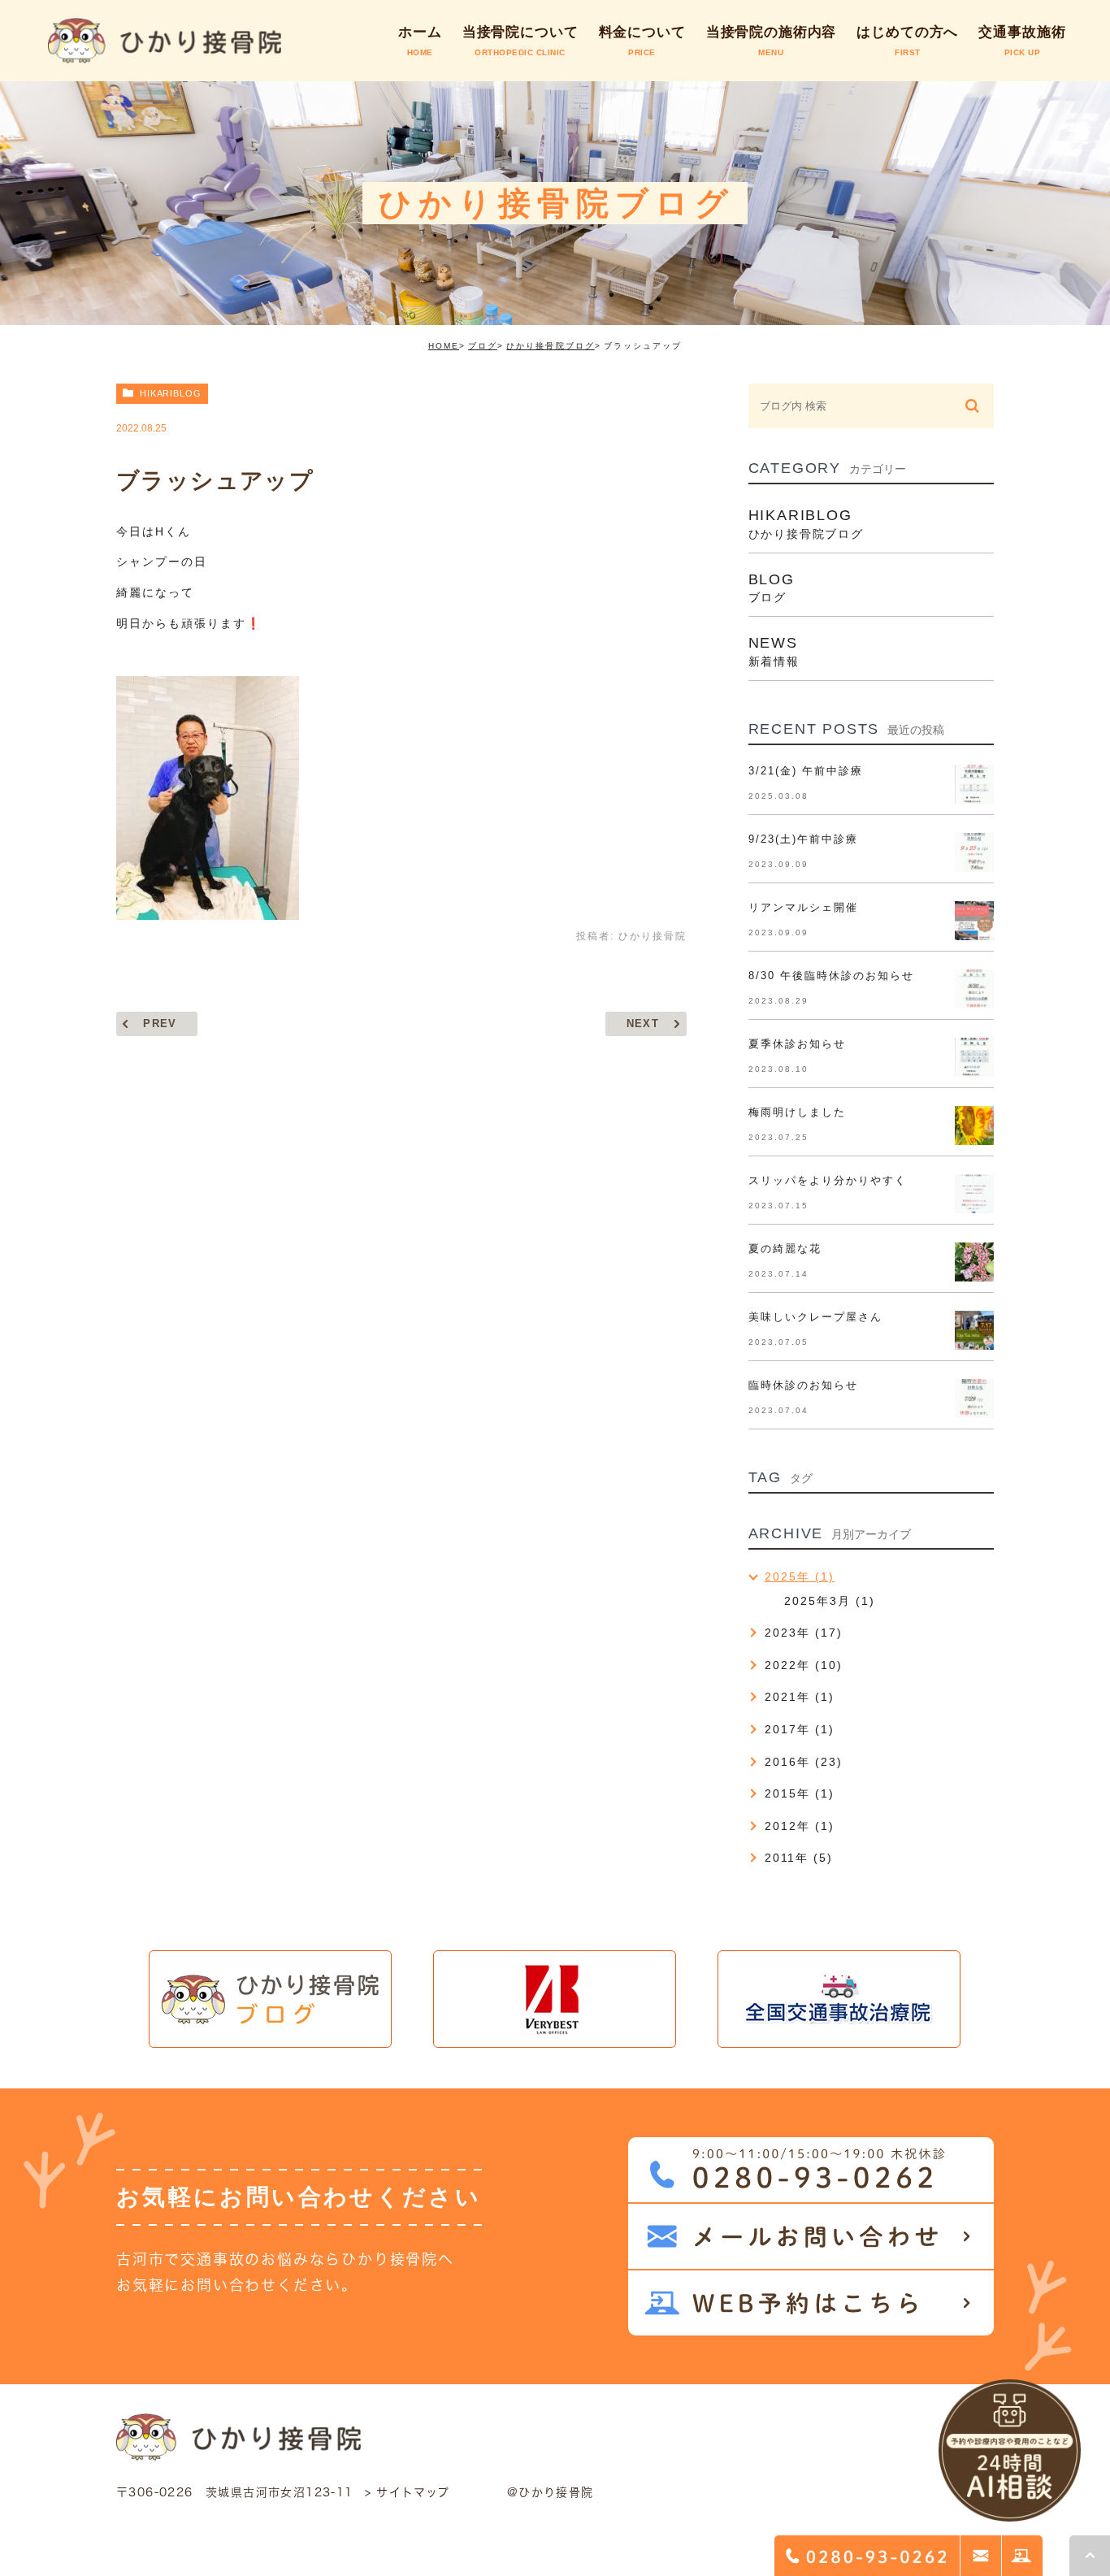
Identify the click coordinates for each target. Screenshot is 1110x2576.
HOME (444, 346)
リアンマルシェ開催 (803, 907)
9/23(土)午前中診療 (803, 839)
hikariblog (171, 393)
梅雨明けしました (797, 1112)
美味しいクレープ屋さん (815, 1317)
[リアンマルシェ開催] (974, 921)
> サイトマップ (408, 2492)
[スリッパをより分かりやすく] (974, 1194)
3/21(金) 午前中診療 (806, 771)
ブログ (483, 346)
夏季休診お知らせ (797, 1044)
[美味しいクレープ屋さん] (974, 1330)
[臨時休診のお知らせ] (974, 1399)
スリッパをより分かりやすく (828, 1180)
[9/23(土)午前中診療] (974, 852)
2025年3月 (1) (830, 1601)
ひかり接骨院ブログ (550, 346)
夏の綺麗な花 (785, 1249)
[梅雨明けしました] (974, 1125)
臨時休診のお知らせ (803, 1385)
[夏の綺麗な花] (974, 1262)
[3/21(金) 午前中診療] (974, 784)
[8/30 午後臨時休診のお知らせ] (974, 989)
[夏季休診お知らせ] (974, 1057)
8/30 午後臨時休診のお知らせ (832, 976)
